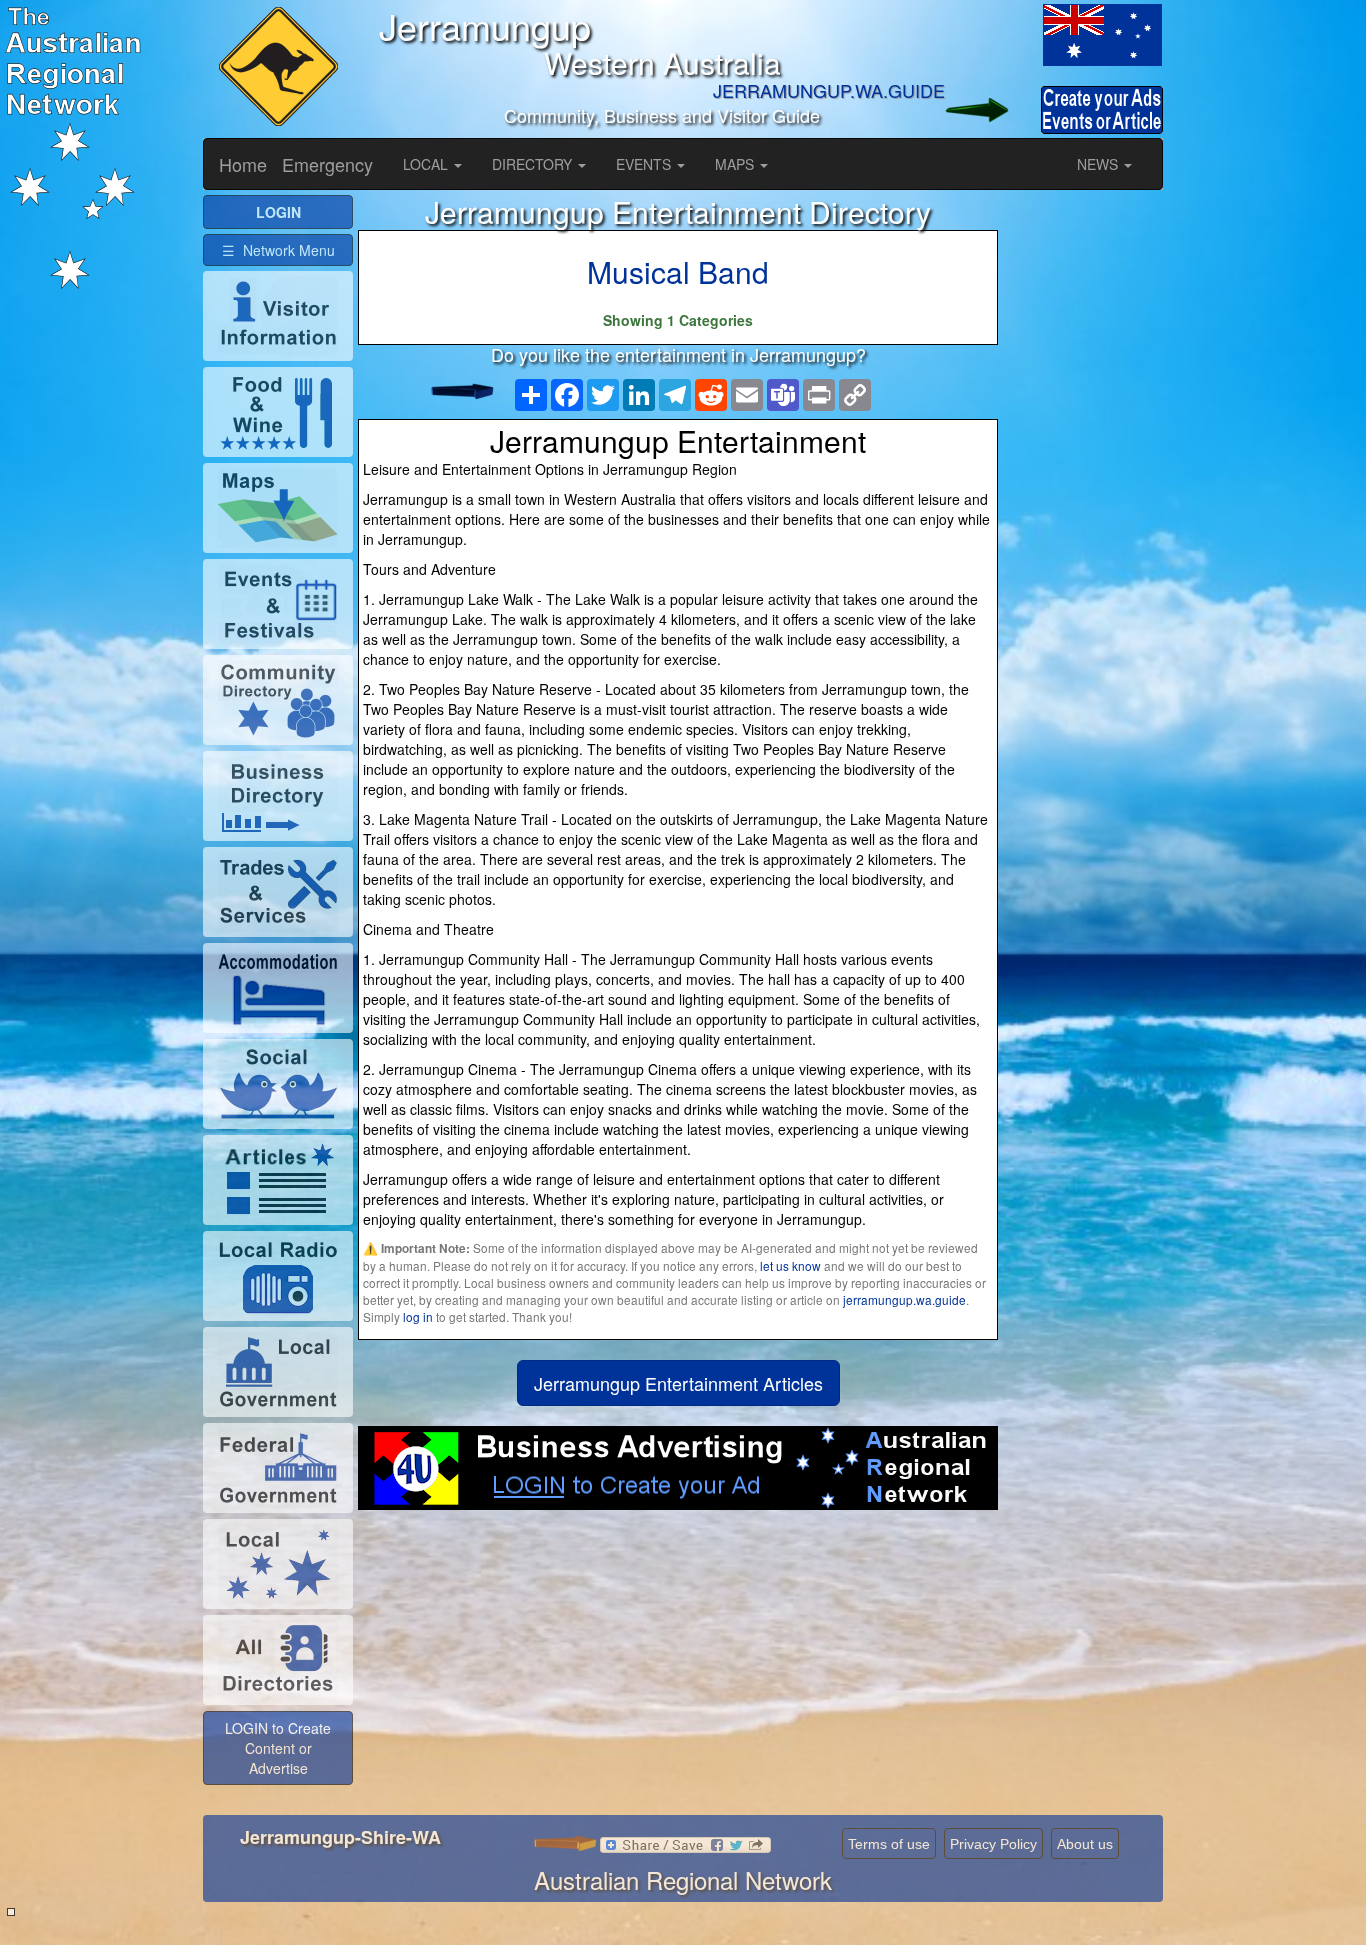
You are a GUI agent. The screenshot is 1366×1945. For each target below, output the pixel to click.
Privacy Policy (993, 1844)
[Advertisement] (678, 1670)
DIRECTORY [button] (534, 164)
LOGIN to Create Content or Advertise (278, 1748)
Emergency (327, 164)
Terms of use (889, 1844)
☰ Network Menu (278, 250)
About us (1085, 1844)
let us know (790, 1265)
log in (418, 1316)
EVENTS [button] (645, 164)
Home (243, 164)
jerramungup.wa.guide (904, 1299)
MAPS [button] (736, 164)
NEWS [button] (1099, 164)
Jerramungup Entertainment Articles (678, 1383)
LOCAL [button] (427, 164)
